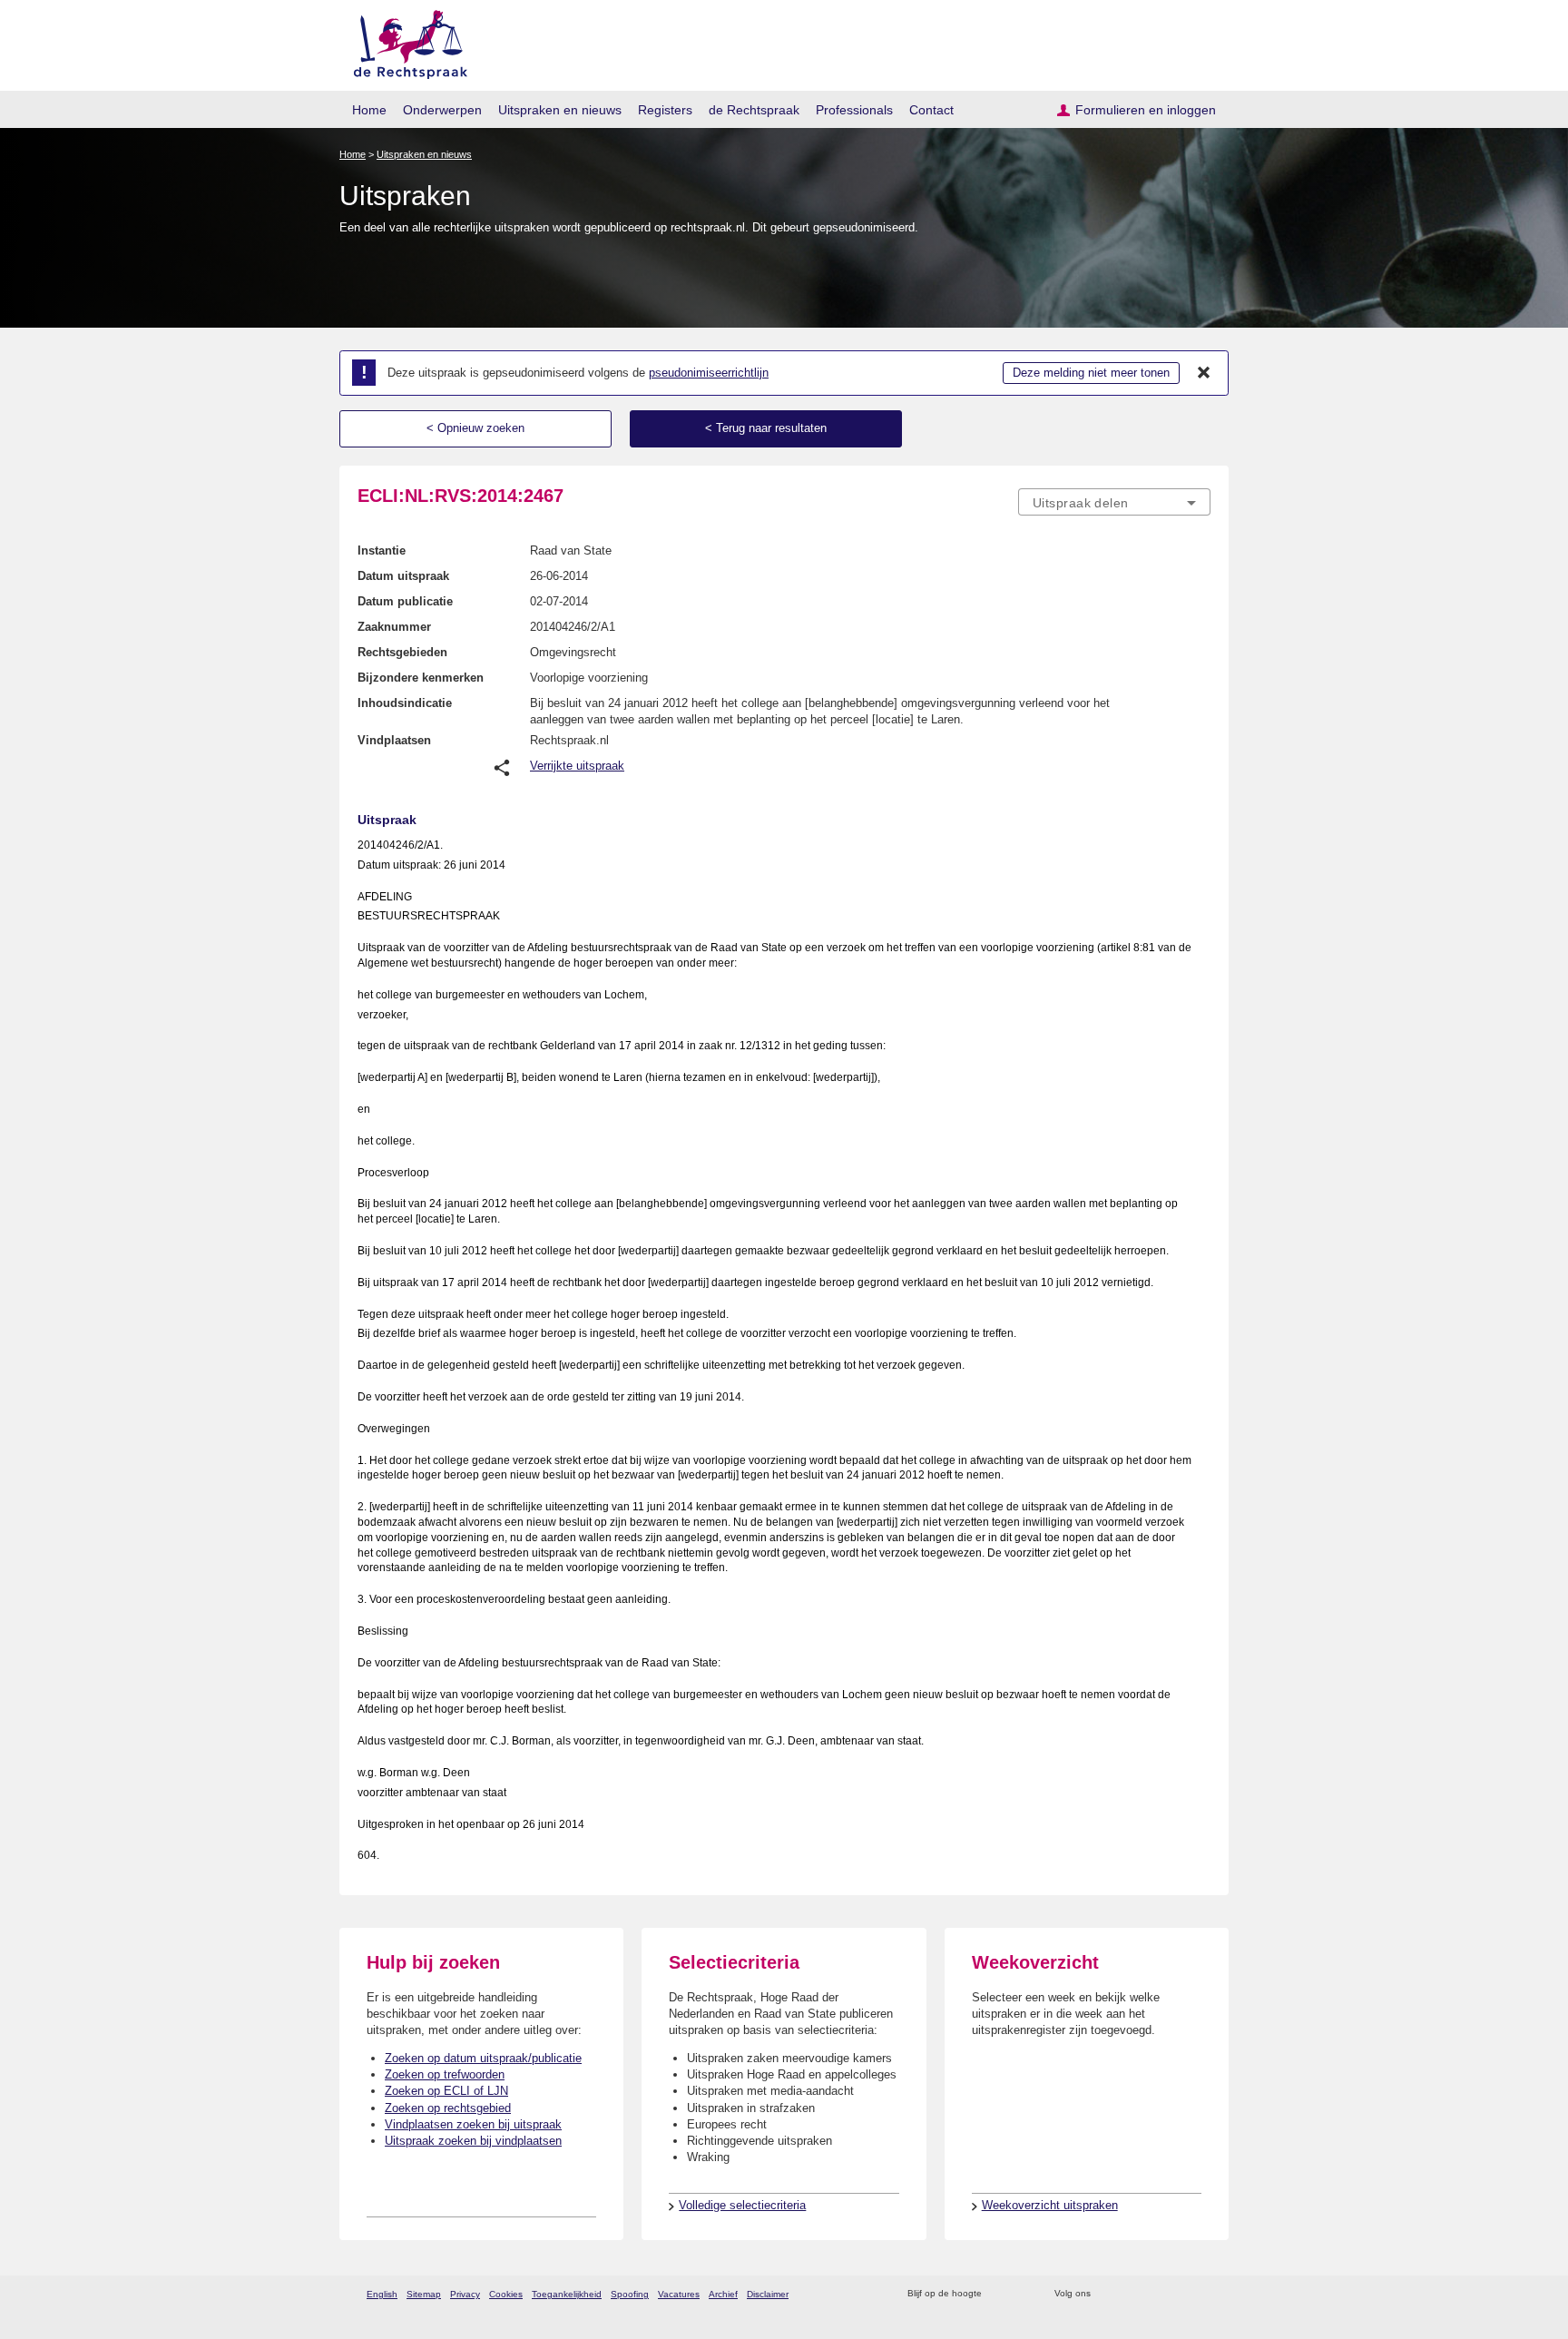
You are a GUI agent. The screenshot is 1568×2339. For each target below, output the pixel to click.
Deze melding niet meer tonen (1091, 373)
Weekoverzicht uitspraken (1050, 2205)
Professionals (854, 110)
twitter (1107, 2294)
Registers (665, 110)
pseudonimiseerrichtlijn (709, 373)
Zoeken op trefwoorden (445, 2074)
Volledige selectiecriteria (742, 2205)
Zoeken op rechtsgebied (448, 2108)
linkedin (1177, 2294)
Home (369, 110)
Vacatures (679, 2294)
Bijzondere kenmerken (421, 678)
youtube (1201, 2294)
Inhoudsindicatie (405, 703)
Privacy (465, 2294)
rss (999, 2294)
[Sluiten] (1204, 373)
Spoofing (630, 2294)
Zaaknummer (394, 627)
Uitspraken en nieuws (560, 110)
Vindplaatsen (394, 740)
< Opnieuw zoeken (475, 428)
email (1022, 2294)
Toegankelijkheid (567, 2294)
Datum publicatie (405, 601)
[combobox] (1114, 502)
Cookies (506, 2294)
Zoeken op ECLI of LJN (446, 2091)
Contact (931, 110)
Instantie (382, 550)
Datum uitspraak (403, 576)
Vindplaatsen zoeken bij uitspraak (473, 2124)
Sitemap (424, 2294)
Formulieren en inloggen (1146, 110)
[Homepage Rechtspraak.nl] (404, 41)
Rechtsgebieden (402, 652)
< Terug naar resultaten (766, 428)
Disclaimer (768, 2294)
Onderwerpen (442, 110)
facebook (1130, 2294)
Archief (723, 2294)
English (382, 2294)
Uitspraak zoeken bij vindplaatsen (473, 2141)
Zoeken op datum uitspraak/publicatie (483, 2058)
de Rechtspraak (754, 110)
